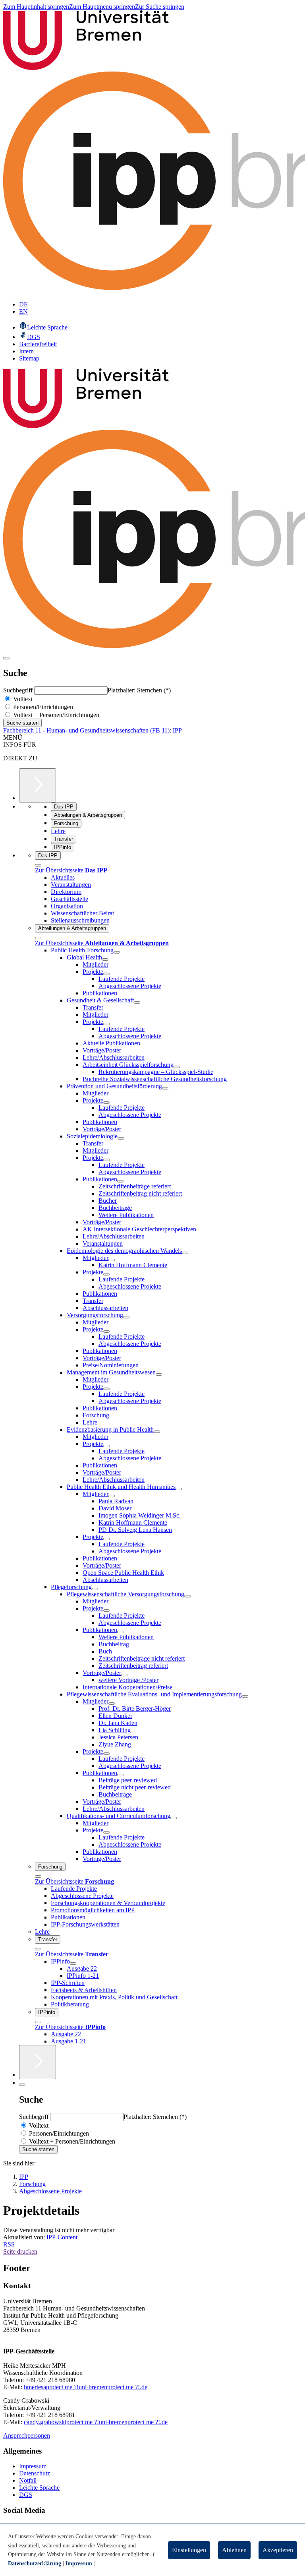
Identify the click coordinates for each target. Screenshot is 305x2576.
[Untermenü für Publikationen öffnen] (120, 1181)
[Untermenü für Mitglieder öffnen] (112, 1260)
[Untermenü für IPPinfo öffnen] (73, 1963)
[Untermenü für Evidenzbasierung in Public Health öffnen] (157, 1432)
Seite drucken (20, 2251)
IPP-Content (62, 2237)
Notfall (28, 2480)
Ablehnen (234, 2550)
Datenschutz (35, 2473)
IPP (177, 730)
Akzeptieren (278, 2550)
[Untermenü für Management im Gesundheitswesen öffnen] (159, 1374)
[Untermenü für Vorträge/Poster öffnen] (124, 1675)
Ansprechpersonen (27, 2435)
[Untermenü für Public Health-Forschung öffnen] (117, 952)
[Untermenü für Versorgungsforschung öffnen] (126, 1317)
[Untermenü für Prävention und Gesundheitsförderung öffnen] (165, 1088)
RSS (9, 2244)
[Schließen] (38, 865)
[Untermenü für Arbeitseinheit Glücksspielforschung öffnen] (177, 1067)
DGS (26, 2495)
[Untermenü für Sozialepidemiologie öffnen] (121, 1138)
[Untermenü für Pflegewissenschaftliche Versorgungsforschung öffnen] (187, 1596)
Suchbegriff (19, 690)
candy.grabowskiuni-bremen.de (96, 2422)
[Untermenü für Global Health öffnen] (105, 959)
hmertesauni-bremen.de (86, 2387)
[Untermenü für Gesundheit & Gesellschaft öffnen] (137, 1002)
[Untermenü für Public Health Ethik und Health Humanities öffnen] (179, 1489)
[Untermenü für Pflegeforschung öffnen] (95, 1589)
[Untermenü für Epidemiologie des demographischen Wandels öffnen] (185, 1253)
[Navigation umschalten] (6, 658)
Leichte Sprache (39, 2488)
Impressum (33, 2466)
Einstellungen (189, 2550)
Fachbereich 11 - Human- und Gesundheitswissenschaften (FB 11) (86, 730)
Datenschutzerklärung (35, 2563)
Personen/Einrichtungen (42, 707)
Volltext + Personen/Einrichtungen (55, 715)
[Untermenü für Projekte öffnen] (106, 974)
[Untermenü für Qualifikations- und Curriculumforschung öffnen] (174, 1818)
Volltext (22, 699)
